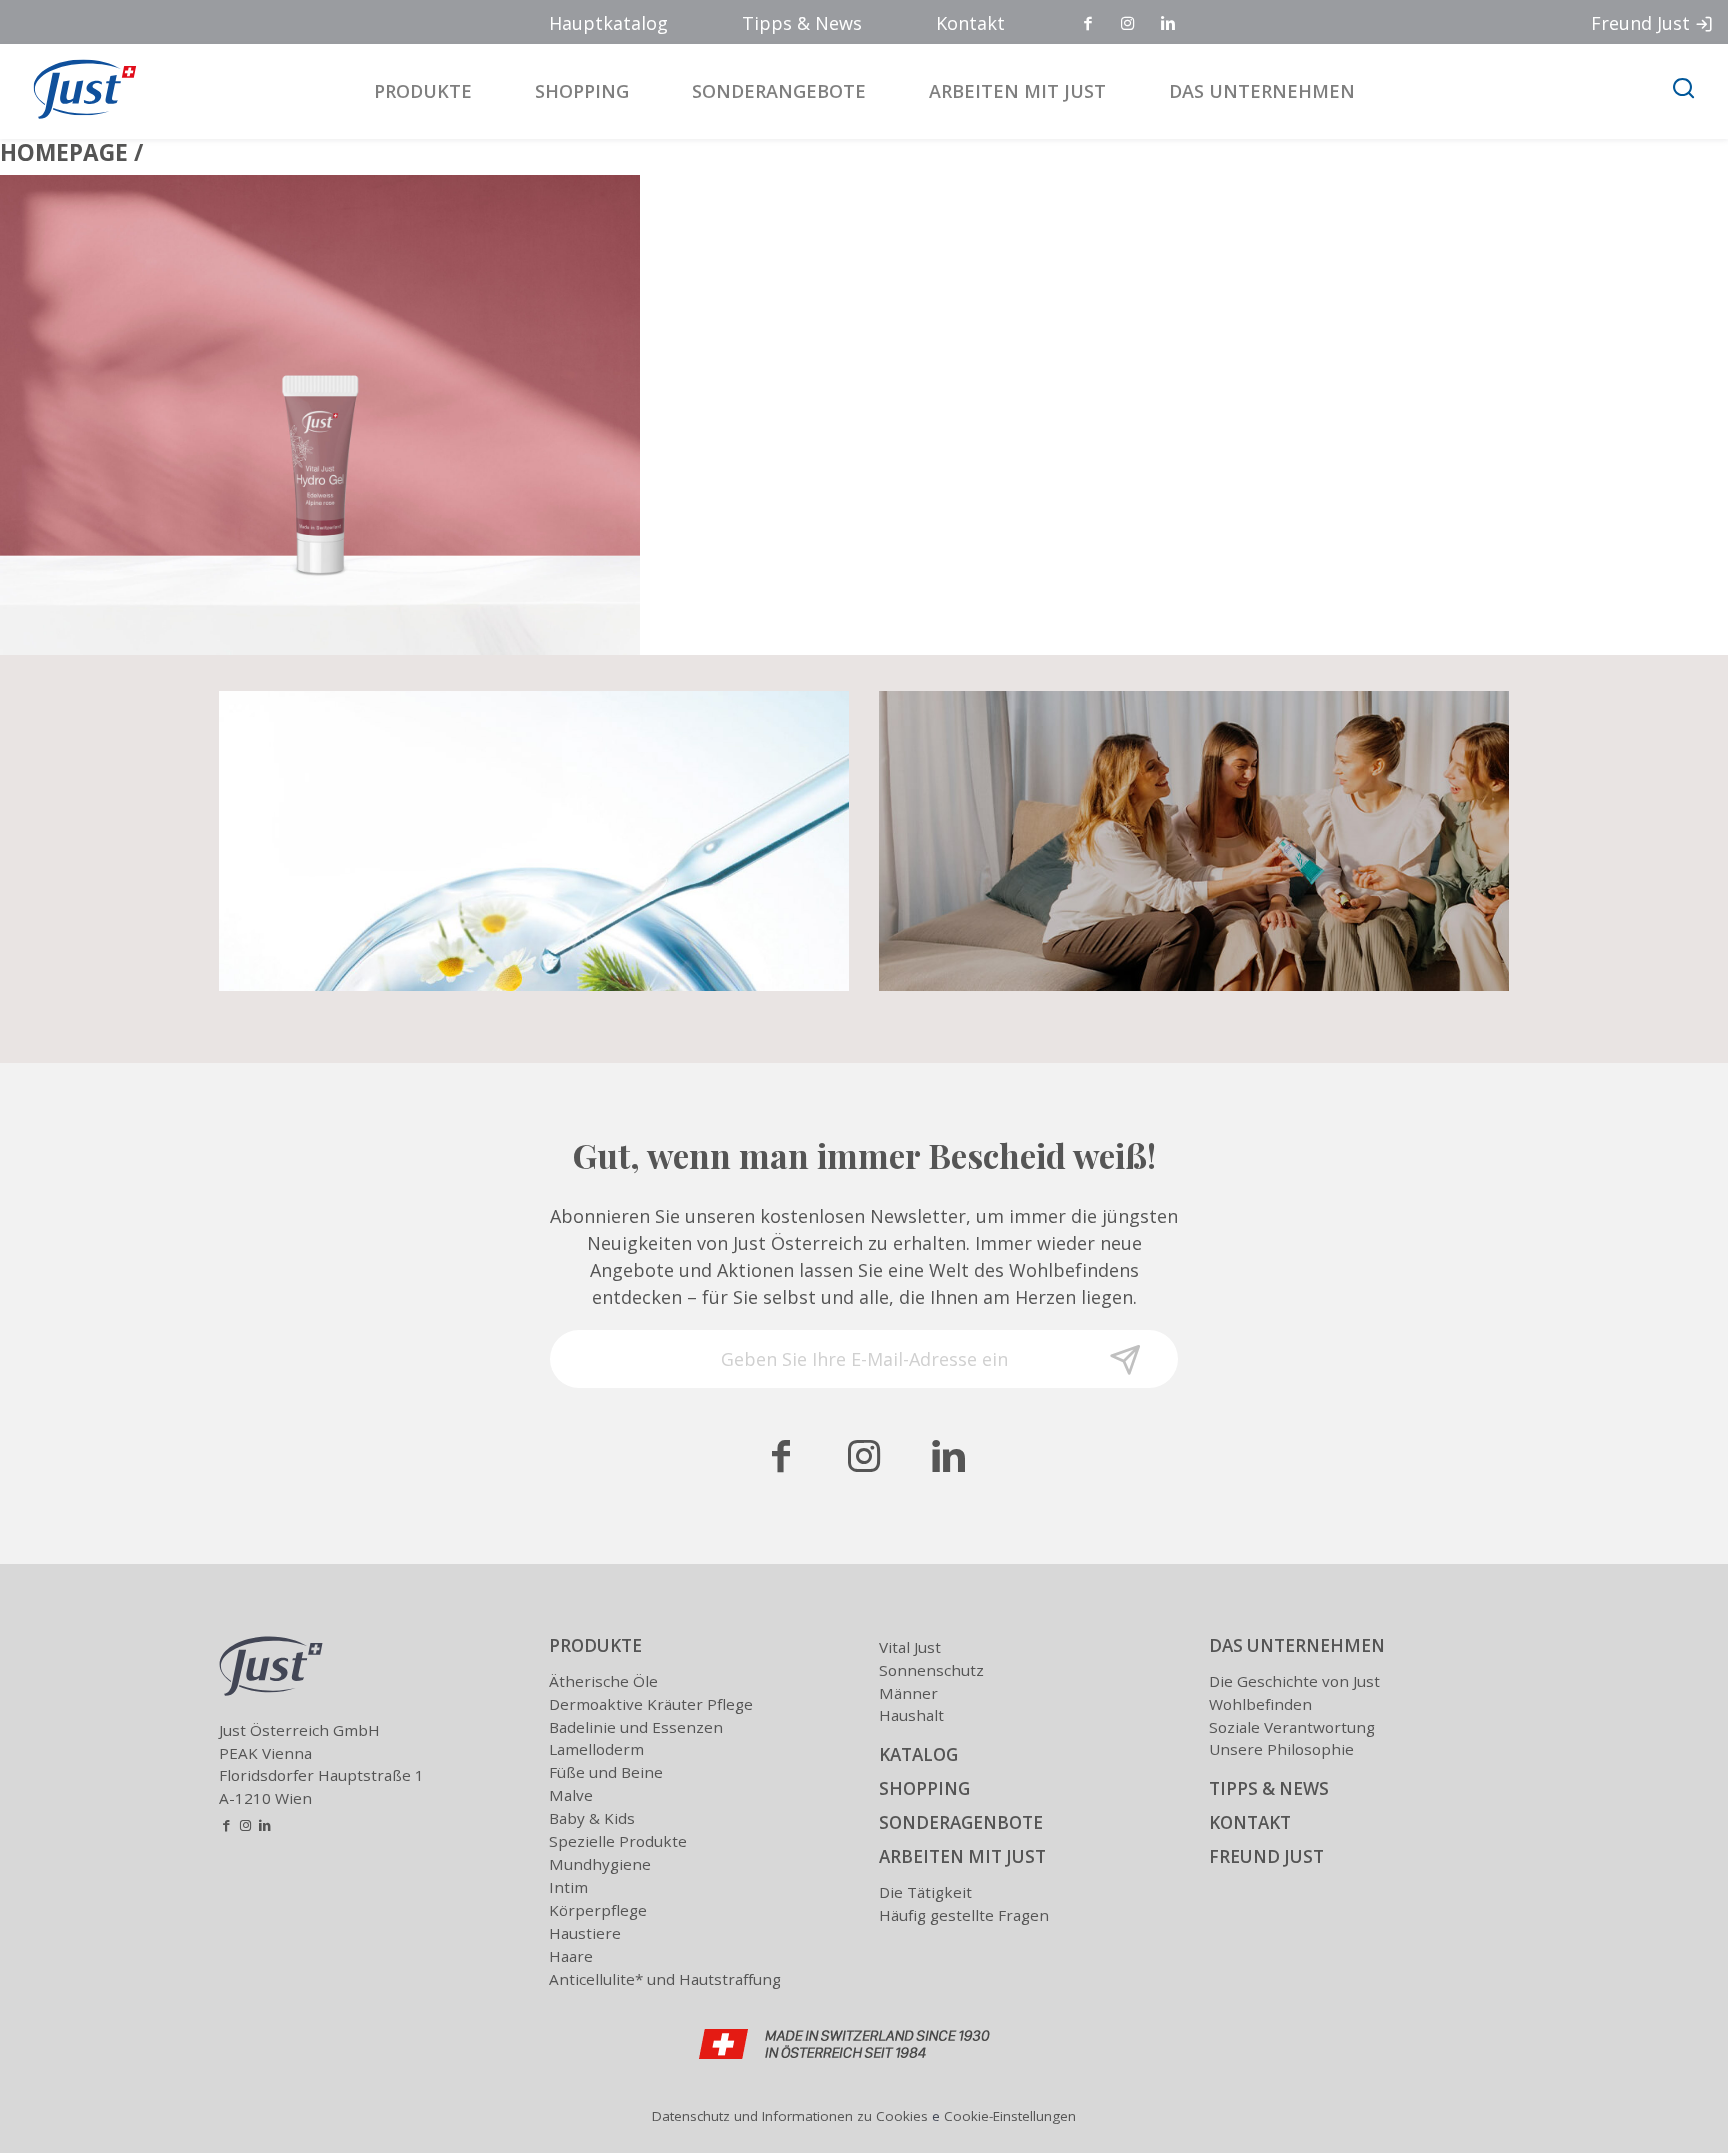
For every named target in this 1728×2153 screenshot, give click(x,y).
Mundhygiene (600, 1864)
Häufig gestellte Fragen (964, 1915)
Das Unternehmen (1262, 91)
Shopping (582, 91)
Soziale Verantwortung (1292, 1727)
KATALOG (918, 1754)
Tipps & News (802, 23)
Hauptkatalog (608, 23)
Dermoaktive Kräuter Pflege (651, 1704)
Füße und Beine (606, 1772)
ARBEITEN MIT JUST (962, 1856)
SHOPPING (924, 1788)
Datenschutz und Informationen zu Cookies (790, 2116)
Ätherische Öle (603, 1681)
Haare (571, 1956)
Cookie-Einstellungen (1010, 2116)
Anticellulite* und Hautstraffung (665, 1979)
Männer (908, 1693)
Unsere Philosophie (1281, 1749)
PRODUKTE (595, 1645)
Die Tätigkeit (925, 1892)
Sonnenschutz (931, 1670)
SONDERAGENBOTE (961, 1822)
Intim (568, 1887)
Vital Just (910, 1647)
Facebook (1089, 24)
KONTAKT (1250, 1822)
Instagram (1129, 24)
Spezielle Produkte (618, 1841)
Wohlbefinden (1260, 1704)
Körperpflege (598, 1910)
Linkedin (1169, 24)
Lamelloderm (596, 1749)
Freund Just (1640, 23)
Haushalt (911, 1715)
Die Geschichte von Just (1294, 1681)
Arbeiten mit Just (1017, 91)
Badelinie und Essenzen (636, 1727)
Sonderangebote (779, 91)
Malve (571, 1795)
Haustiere (585, 1933)
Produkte (423, 91)
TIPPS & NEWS (1269, 1788)
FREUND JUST (1266, 1856)
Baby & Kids (592, 1818)
